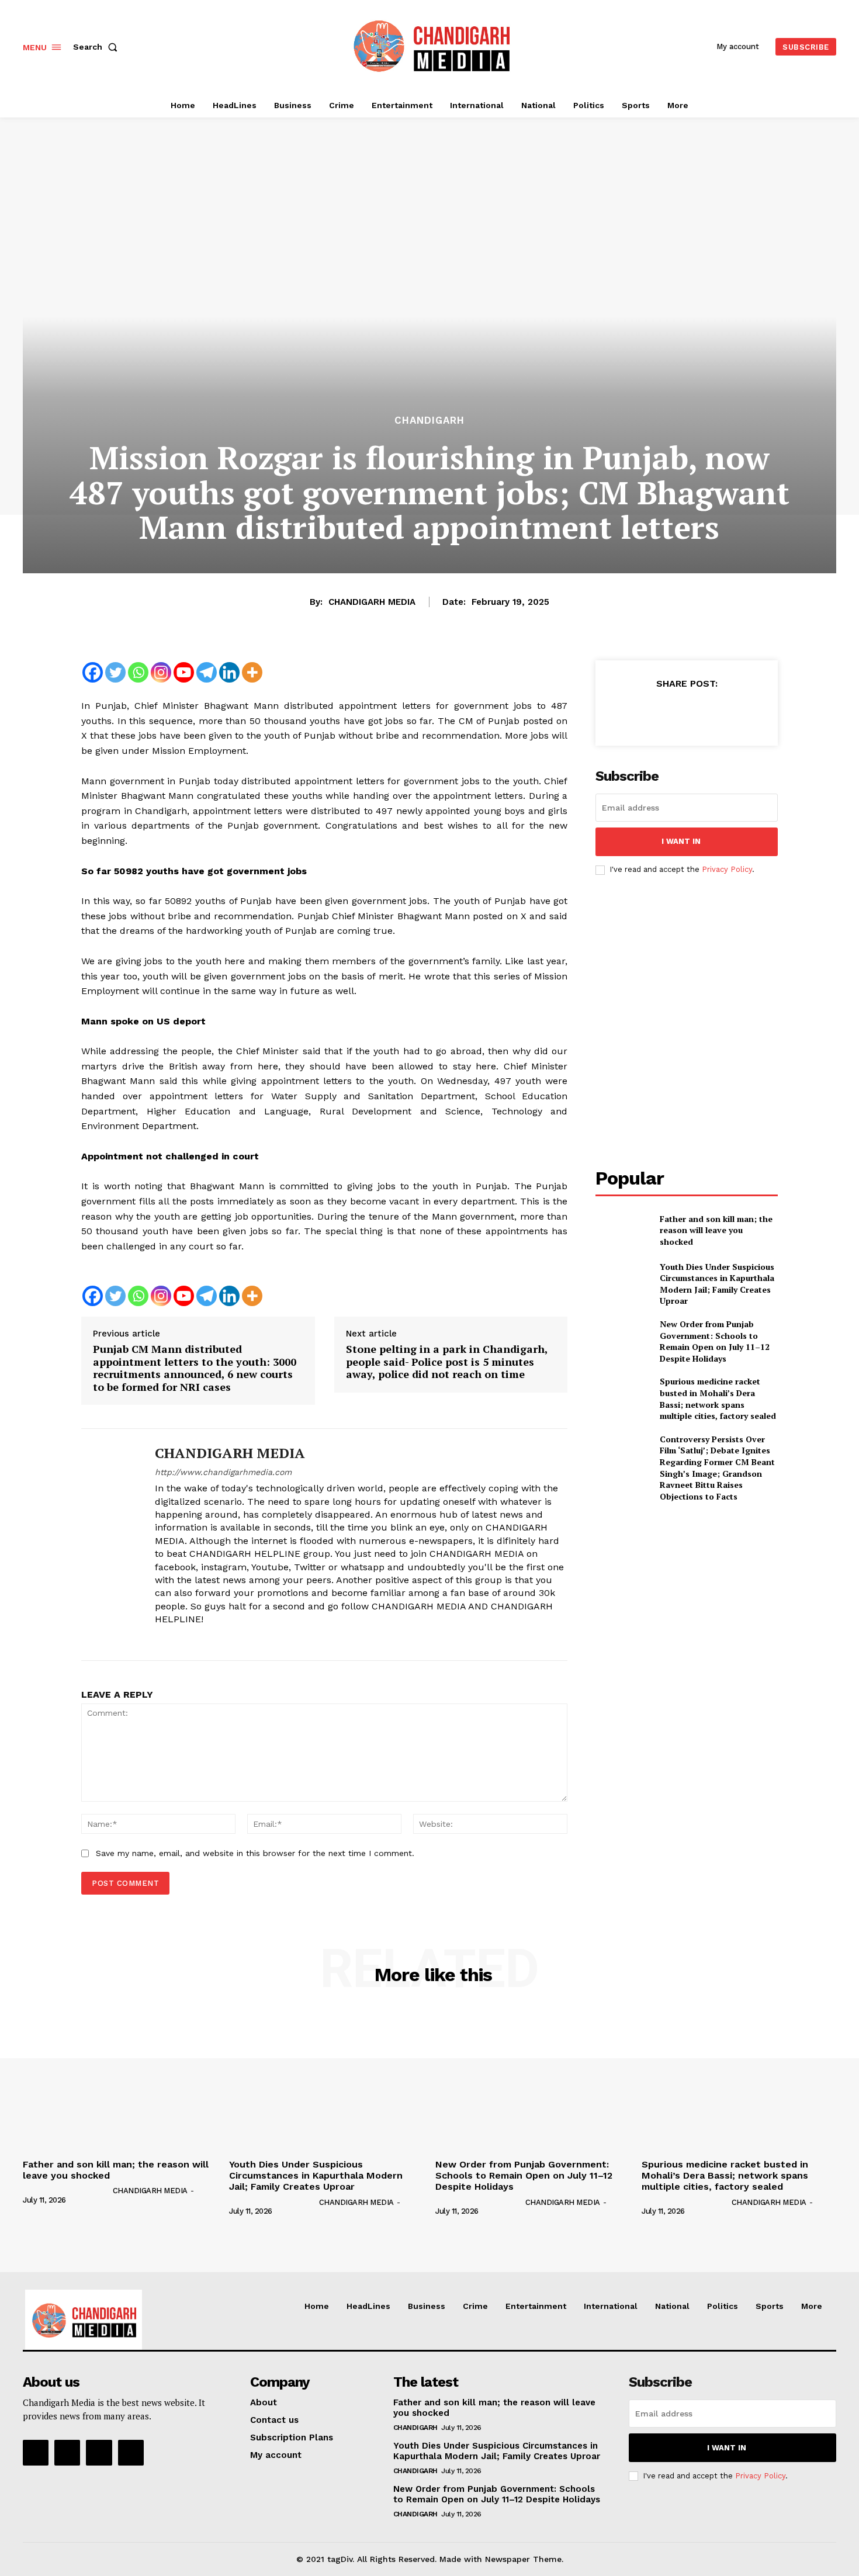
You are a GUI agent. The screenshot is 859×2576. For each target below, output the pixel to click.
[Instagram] (161, 672)
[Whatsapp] (138, 672)
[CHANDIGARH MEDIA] (109, 1545)
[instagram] (180, 1638)
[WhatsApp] (713, 712)
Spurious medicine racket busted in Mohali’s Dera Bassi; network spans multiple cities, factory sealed (718, 1398)
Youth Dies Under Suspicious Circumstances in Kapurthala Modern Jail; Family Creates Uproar (717, 1284)
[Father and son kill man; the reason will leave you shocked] (623, 1230)
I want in (681, 841)
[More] (252, 672)
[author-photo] (67, 2190)
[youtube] (241, 1638)
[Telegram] (207, 672)
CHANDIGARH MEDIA (372, 602)
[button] (98, 47)
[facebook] (159, 1638)
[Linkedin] (229, 672)
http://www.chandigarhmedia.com (223, 1472)
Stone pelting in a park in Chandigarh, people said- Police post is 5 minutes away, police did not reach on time (447, 1362)
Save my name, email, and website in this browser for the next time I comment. (255, 1853)
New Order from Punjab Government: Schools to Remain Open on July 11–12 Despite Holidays (715, 1341)
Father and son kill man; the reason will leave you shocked (716, 1230)
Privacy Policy (727, 869)
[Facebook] (93, 672)
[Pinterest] (686, 712)
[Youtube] (184, 672)
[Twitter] (115, 672)
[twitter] (200, 1638)
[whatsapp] (221, 1638)
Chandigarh (430, 420)
